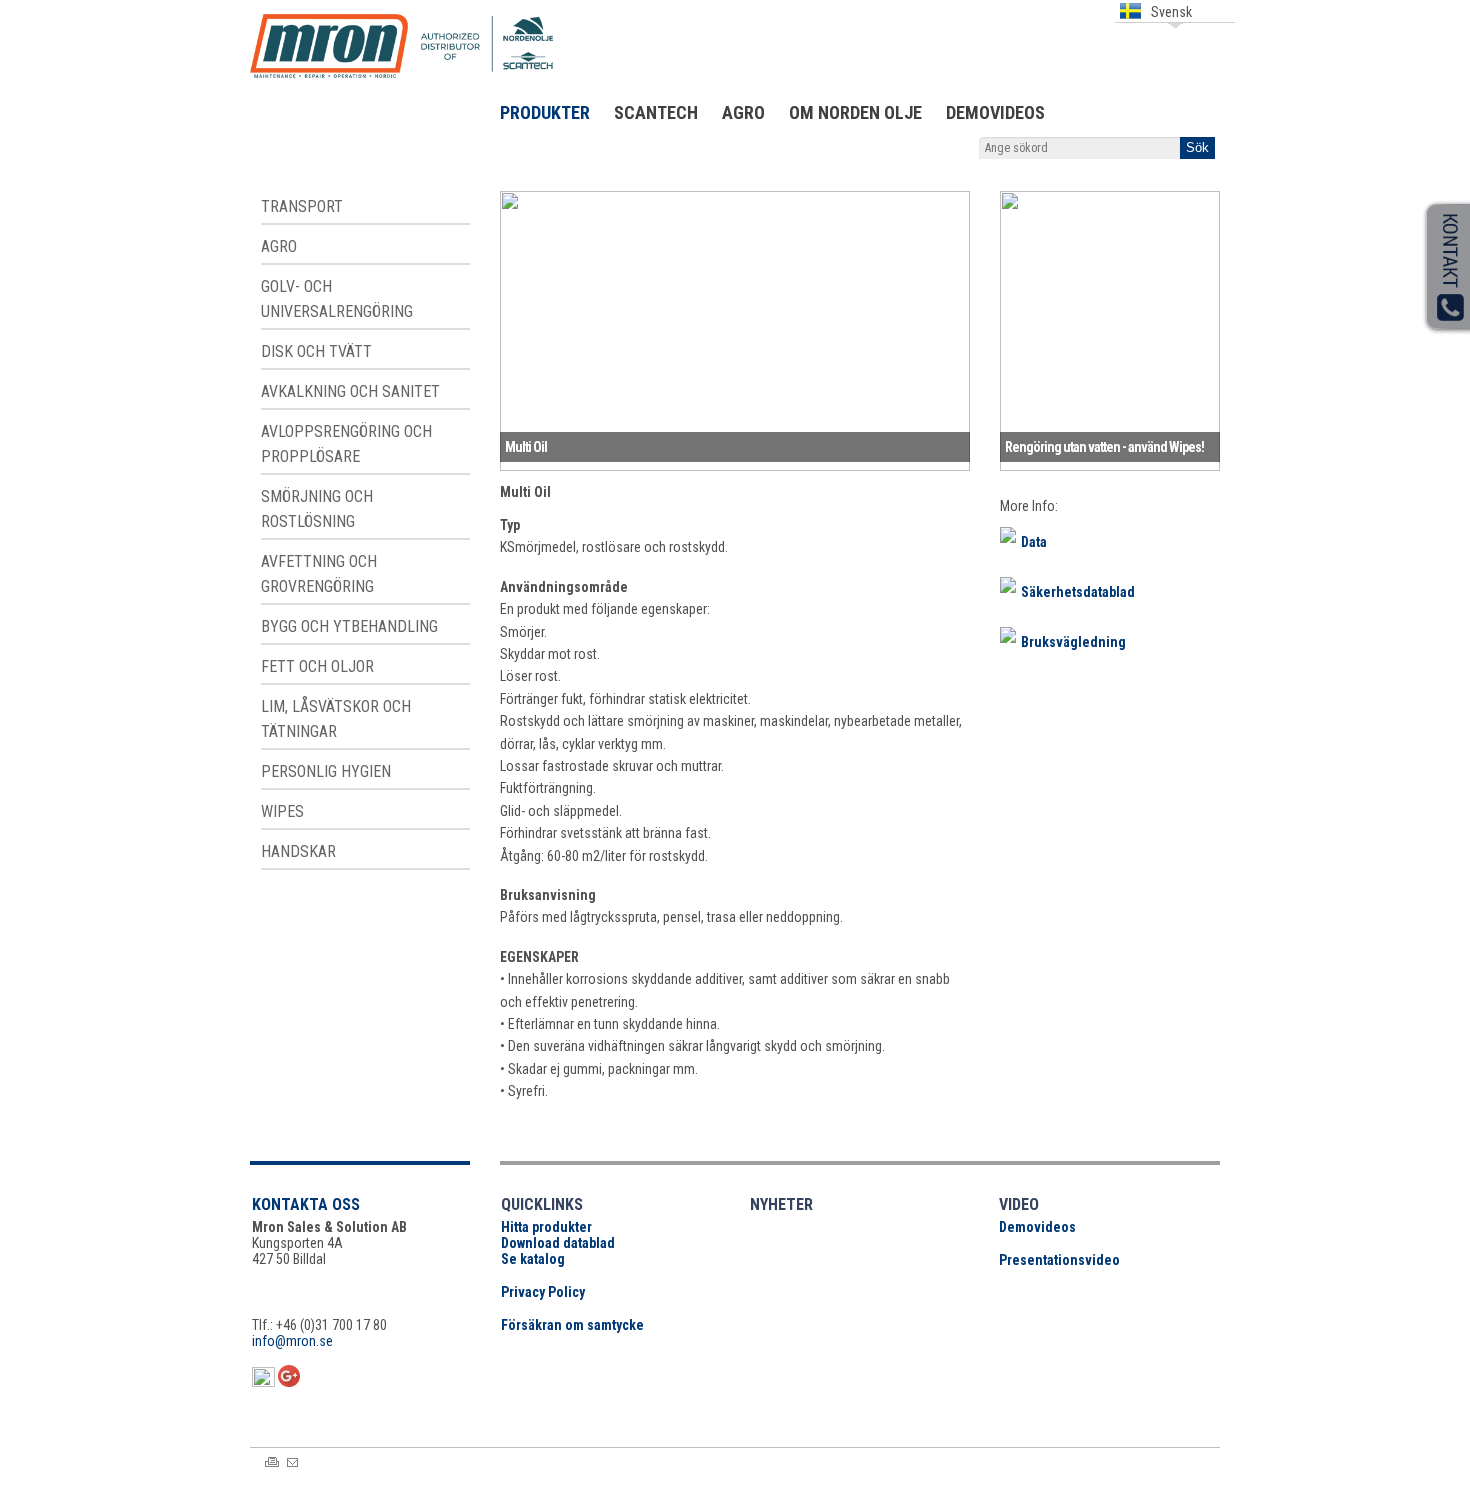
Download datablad (558, 1243)
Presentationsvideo (1059, 1260)
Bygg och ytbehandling (349, 626)
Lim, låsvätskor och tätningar (336, 719)
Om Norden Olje (855, 112)
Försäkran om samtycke (572, 1325)
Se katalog (533, 1259)
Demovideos (995, 112)
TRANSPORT (302, 206)
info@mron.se (292, 1341)
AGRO (743, 112)
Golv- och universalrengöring (337, 299)
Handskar (298, 851)
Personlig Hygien (326, 771)
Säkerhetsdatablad (1078, 592)
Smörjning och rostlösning (317, 509)
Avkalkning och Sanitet (350, 391)
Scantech (656, 112)
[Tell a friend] (292, 1462)
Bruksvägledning (1073, 642)
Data (1034, 542)
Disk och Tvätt (316, 351)
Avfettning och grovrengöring (319, 574)
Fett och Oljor (317, 666)
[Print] (272, 1462)
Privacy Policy (543, 1292)
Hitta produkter (546, 1227)
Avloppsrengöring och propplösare (346, 444)
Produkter (545, 112)
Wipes (282, 811)
